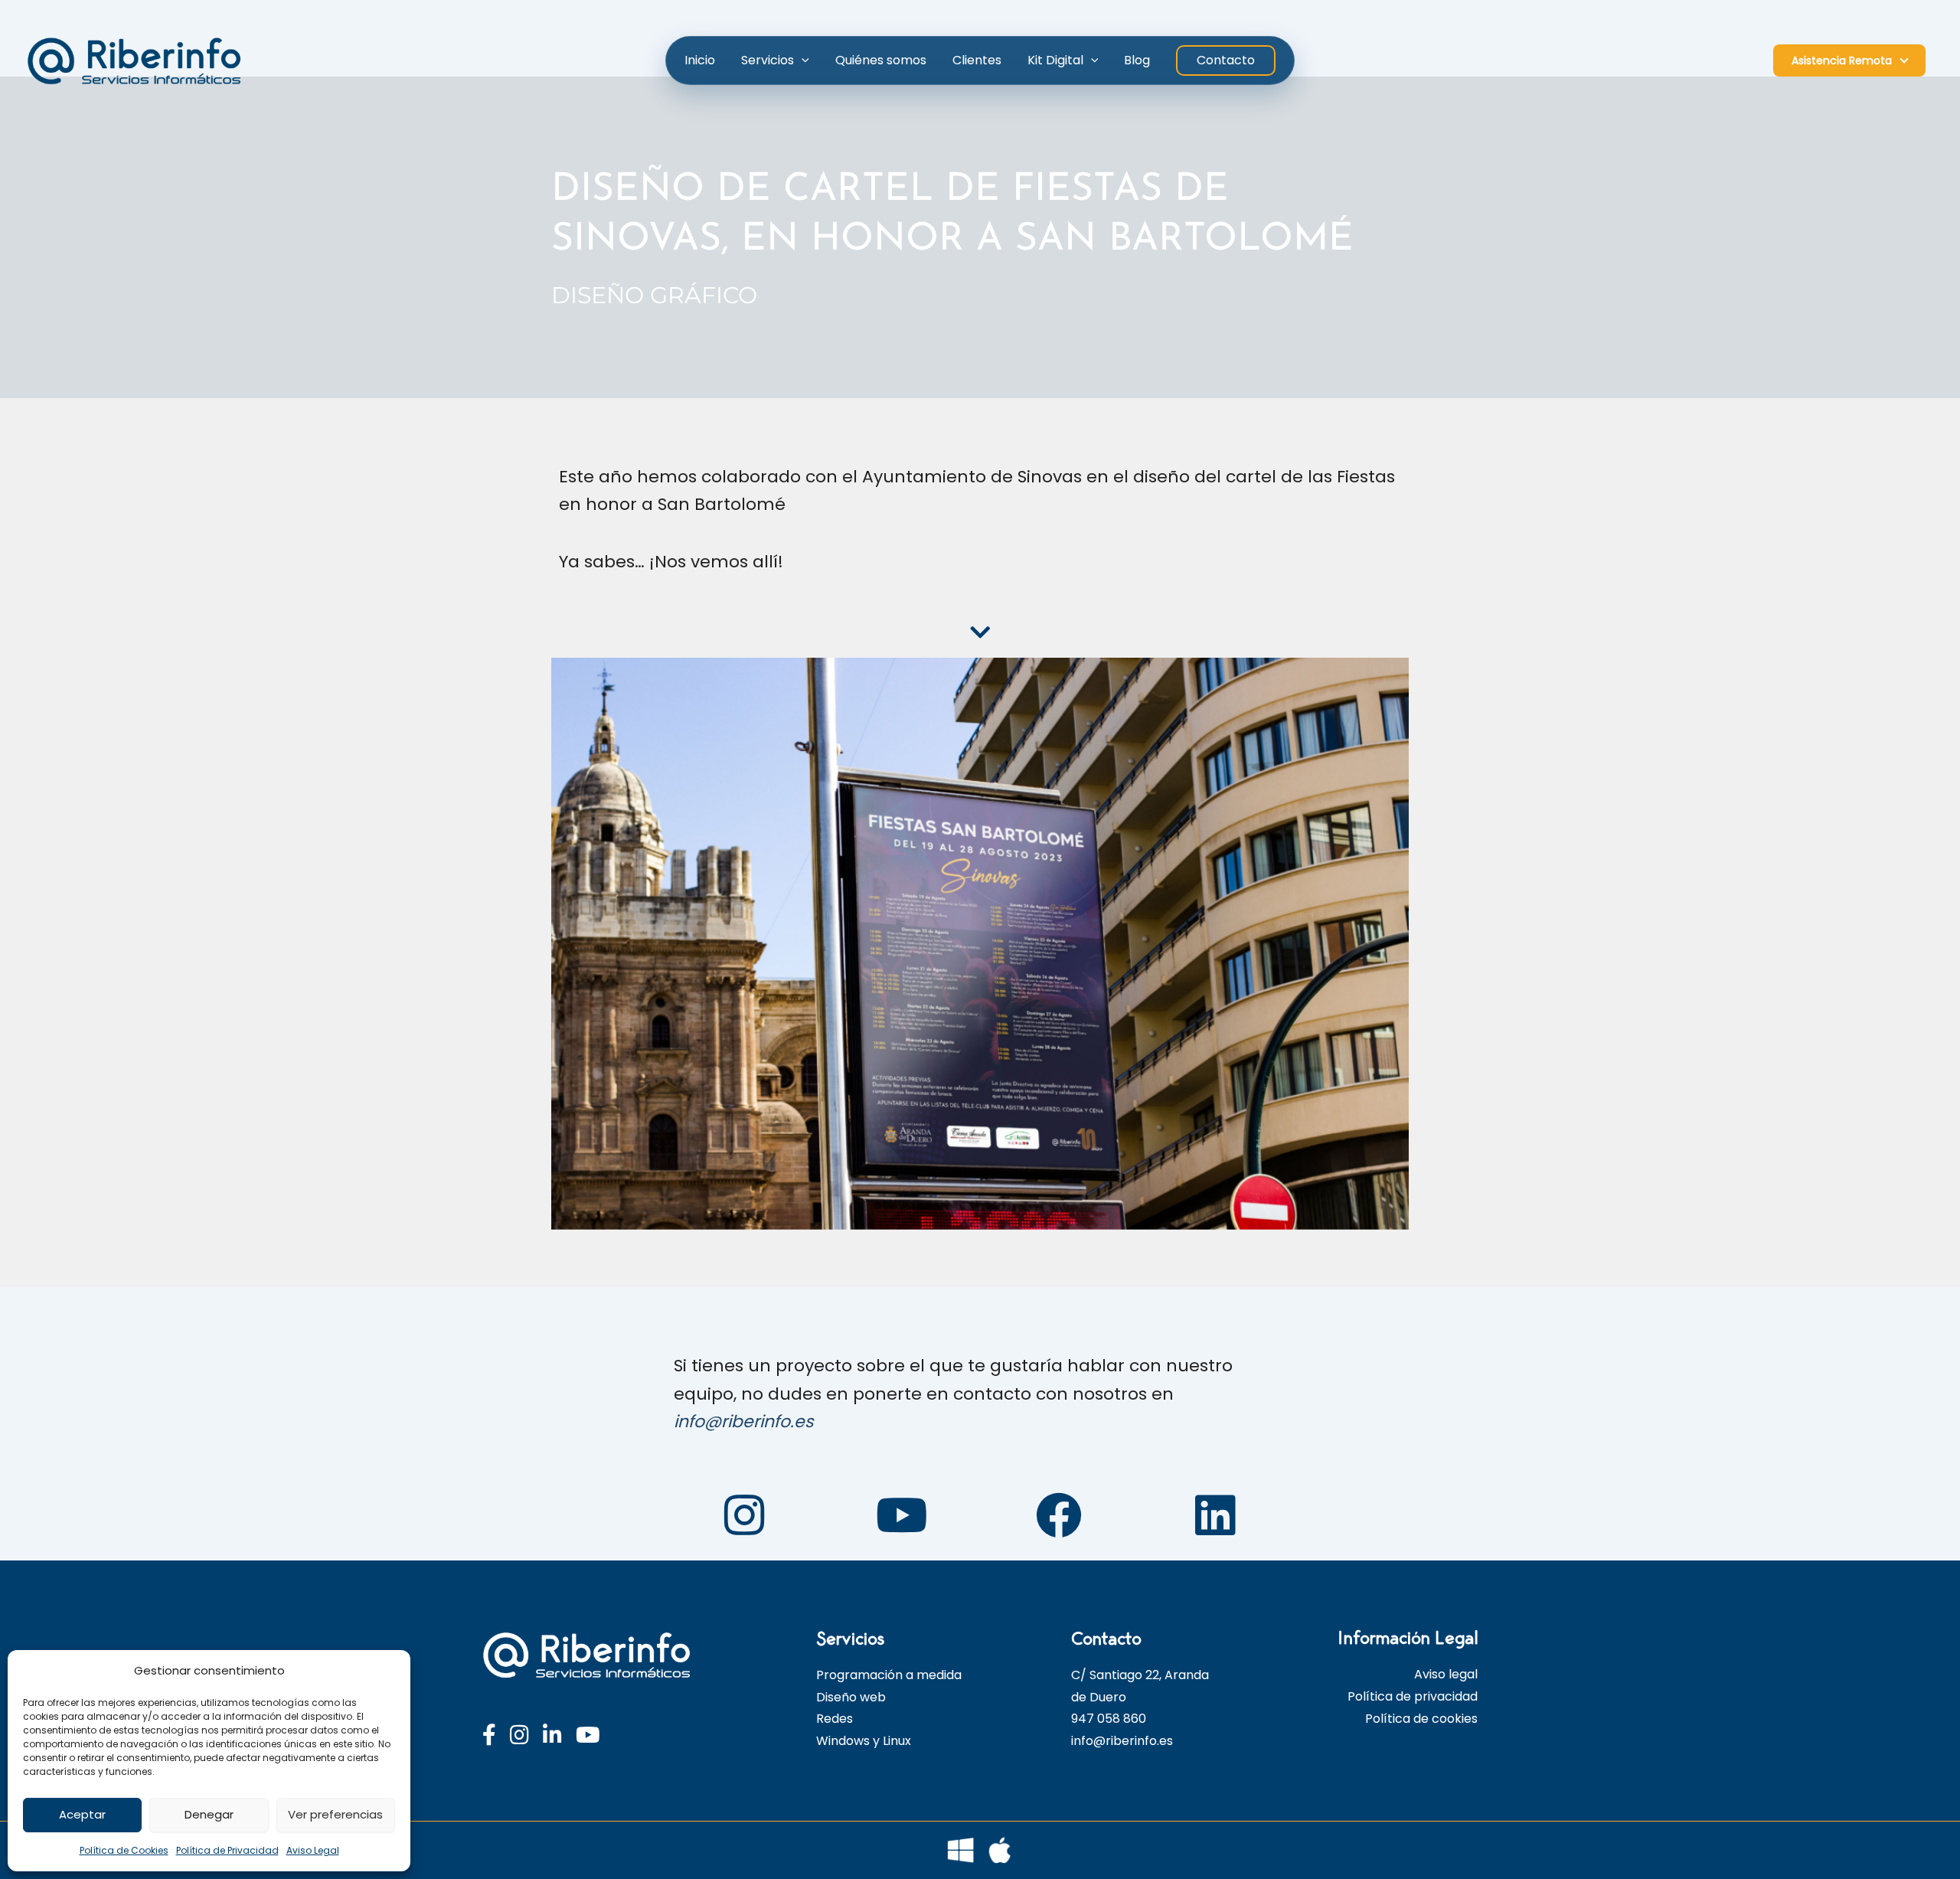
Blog (1137, 60)
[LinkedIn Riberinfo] (552, 1736)
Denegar (209, 1814)
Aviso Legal (313, 1850)
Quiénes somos (881, 60)
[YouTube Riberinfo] (588, 1736)
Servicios (768, 60)
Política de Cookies (124, 1850)
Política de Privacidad (227, 1850)
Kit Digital (1055, 60)
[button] (802, 60)
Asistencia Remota (1842, 60)
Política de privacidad (1413, 1696)
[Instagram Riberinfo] (519, 1736)
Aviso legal (1446, 1674)
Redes (835, 1719)
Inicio (700, 60)
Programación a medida (889, 1675)
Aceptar (82, 1814)
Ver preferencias (335, 1814)
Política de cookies (1421, 1719)
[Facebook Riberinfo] (489, 1736)
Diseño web (851, 1697)
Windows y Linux (864, 1741)
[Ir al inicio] (597, 1655)
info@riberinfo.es (743, 1422)
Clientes (977, 60)
